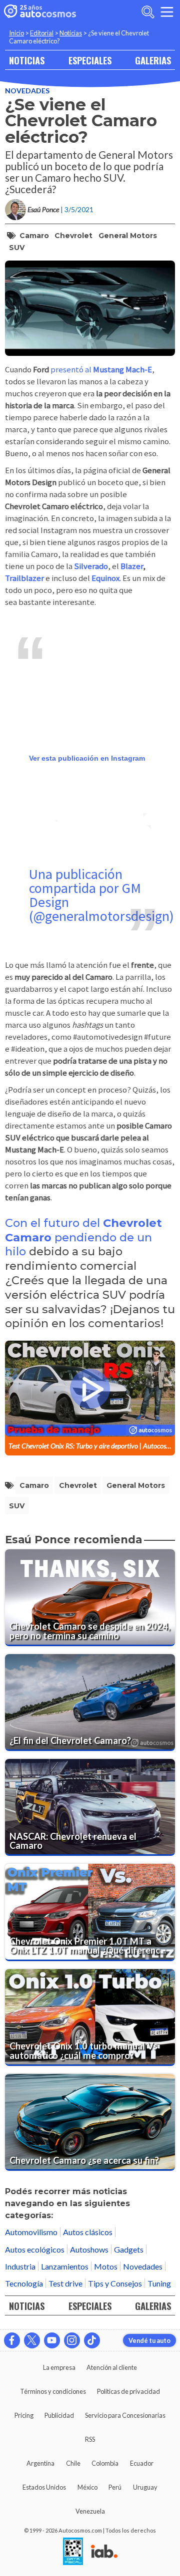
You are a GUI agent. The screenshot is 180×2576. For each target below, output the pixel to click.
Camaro (34, 236)
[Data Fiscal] (73, 2552)
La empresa (59, 2367)
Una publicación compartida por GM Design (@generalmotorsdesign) (101, 895)
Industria (20, 2266)
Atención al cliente (112, 2367)
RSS (90, 2439)
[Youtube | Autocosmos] (52, 2340)
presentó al (71, 370)
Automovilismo (31, 2232)
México (87, 2487)
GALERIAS (153, 60)
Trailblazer (24, 578)
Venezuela (90, 2511)
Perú (115, 2487)
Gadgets (129, 2249)
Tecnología (24, 2283)
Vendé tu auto (149, 2340)
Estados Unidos (44, 2487)
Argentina (40, 2463)
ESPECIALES (90, 60)
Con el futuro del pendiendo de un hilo (83, 1237)
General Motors (128, 236)
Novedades (27, 91)
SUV (17, 248)
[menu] (167, 12)
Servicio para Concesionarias (125, 2415)
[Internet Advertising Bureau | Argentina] (104, 2552)
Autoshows (89, 2249)
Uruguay (145, 2487)
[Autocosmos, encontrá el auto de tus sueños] (40, 12)
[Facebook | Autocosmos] (12, 2340)
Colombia (105, 2463)
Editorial (42, 33)
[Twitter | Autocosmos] (32, 2340)
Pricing (24, 2415)
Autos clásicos (88, 2232)
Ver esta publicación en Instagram (87, 758)
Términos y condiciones (53, 2391)
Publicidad (59, 2415)
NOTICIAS (27, 60)
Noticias (71, 33)
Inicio (16, 33)
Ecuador (142, 2463)
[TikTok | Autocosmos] (92, 2340)
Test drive (65, 2283)
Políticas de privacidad (128, 2391)
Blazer (132, 566)
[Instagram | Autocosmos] (72, 2340)
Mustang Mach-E (122, 370)
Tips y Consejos (115, 2283)
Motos (106, 2266)
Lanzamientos (65, 2266)
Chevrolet (73, 236)
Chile (73, 2463)
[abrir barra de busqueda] (148, 12)
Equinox (105, 578)
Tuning (159, 2283)
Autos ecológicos (35, 2249)
